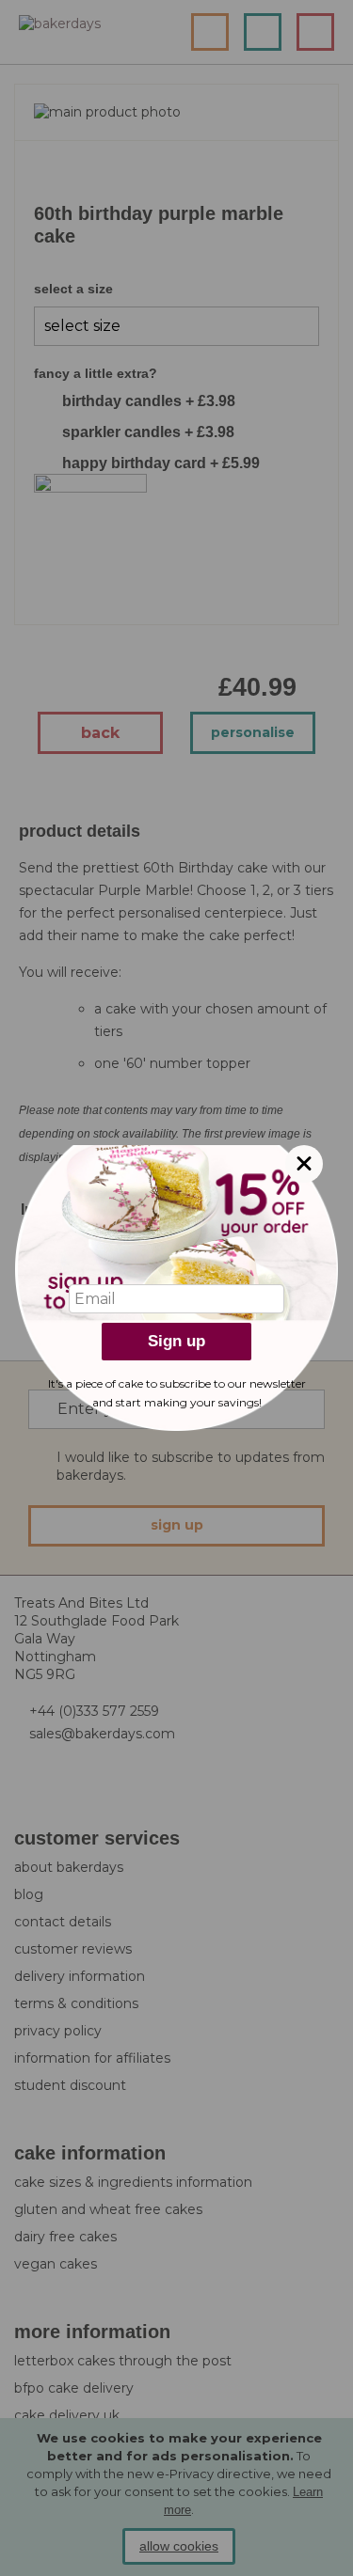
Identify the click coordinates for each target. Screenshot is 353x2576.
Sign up (176, 1341)
